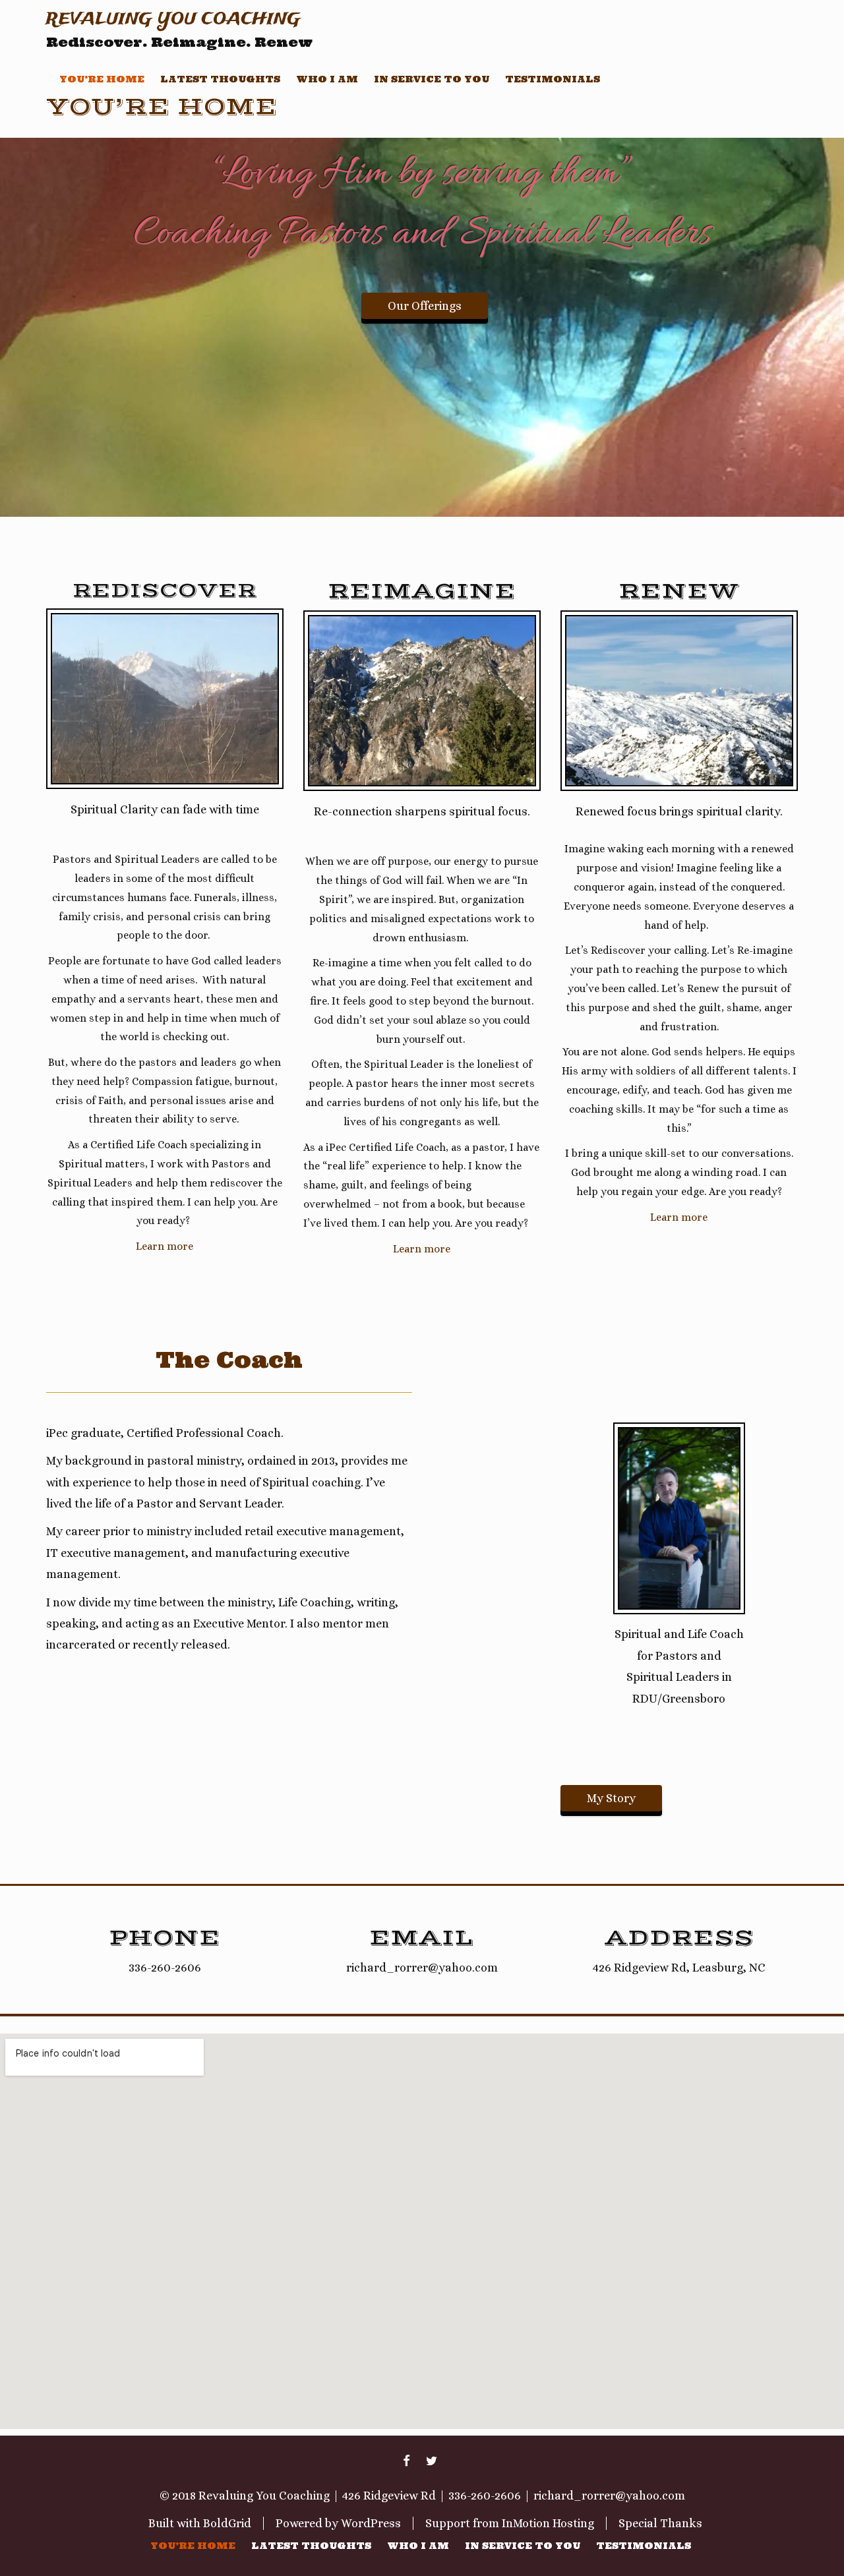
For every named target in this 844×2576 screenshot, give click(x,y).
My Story (611, 1798)
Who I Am (327, 79)
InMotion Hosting (548, 2523)
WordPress (371, 2523)
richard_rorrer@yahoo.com (609, 2496)
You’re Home (102, 79)
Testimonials (553, 79)
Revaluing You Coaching (173, 19)
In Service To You (432, 79)
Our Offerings (425, 306)
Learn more (165, 1246)
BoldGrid (227, 2523)
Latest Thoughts (220, 79)
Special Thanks (660, 2523)
